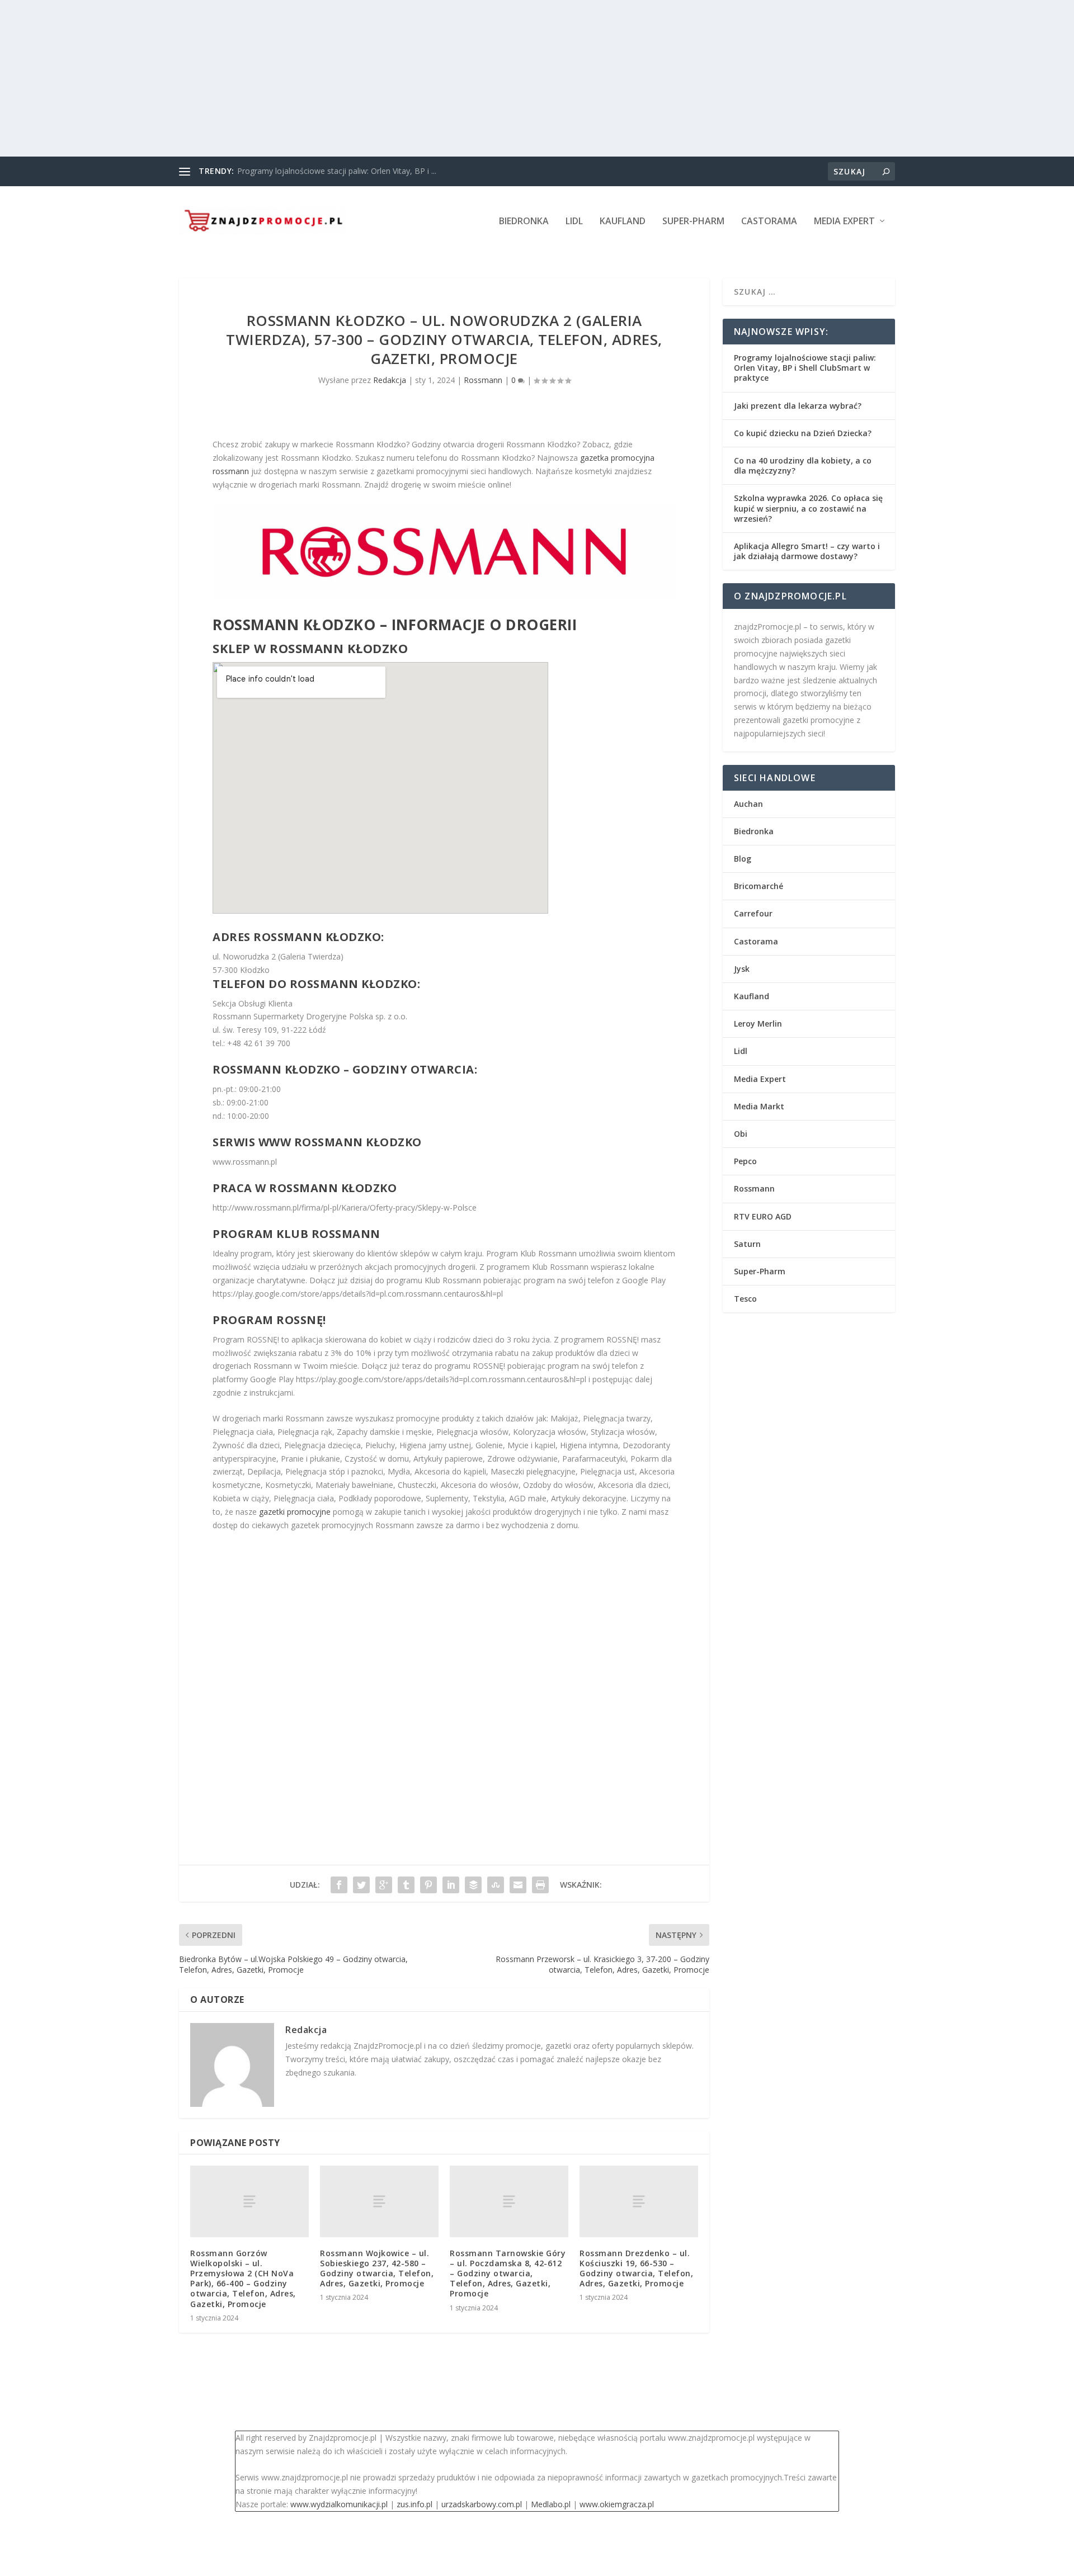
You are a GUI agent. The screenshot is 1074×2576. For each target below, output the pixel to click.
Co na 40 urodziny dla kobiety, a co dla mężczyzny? (803, 465)
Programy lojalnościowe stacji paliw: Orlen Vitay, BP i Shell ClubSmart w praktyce (805, 368)
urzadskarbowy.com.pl (482, 2504)
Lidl (574, 222)
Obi (741, 1134)
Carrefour (753, 913)
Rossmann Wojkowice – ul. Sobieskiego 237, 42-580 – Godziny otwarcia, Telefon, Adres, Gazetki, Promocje (377, 2268)
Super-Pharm (693, 222)
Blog (743, 859)
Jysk (742, 969)
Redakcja (390, 380)
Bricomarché (759, 886)
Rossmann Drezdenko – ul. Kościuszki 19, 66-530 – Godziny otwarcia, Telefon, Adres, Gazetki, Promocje (636, 2268)
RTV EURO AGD (763, 1216)
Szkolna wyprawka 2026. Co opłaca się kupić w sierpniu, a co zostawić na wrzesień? (808, 508)
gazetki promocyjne (295, 1512)
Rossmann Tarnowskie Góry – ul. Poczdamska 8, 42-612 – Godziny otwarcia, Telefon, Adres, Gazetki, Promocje (508, 2274)
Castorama (769, 222)
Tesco (745, 1299)
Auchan (748, 804)
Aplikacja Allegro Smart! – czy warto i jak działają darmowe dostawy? (807, 551)
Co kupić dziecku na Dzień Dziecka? (803, 433)
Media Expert (844, 222)
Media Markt (759, 1106)
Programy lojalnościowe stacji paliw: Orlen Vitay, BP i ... (337, 171)
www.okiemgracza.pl (617, 2504)
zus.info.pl (414, 2504)
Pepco (745, 1161)
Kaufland (623, 222)
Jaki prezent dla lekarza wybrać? (798, 406)
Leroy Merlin (758, 1024)
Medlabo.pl (551, 2504)
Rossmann (483, 380)
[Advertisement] (336, 78)
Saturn (747, 1244)
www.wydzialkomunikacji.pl (339, 2504)
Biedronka (524, 222)
